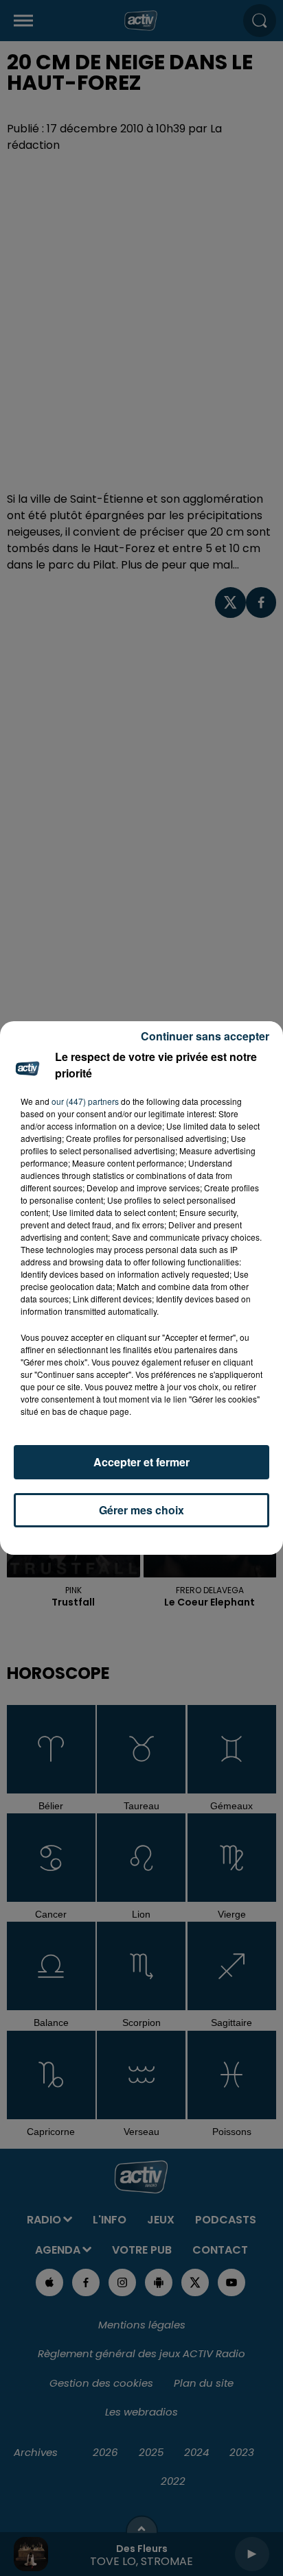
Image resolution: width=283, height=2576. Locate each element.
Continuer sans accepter (205, 1036)
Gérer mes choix (141, 1510)
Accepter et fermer (141, 1462)
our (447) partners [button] (85, 1101)
